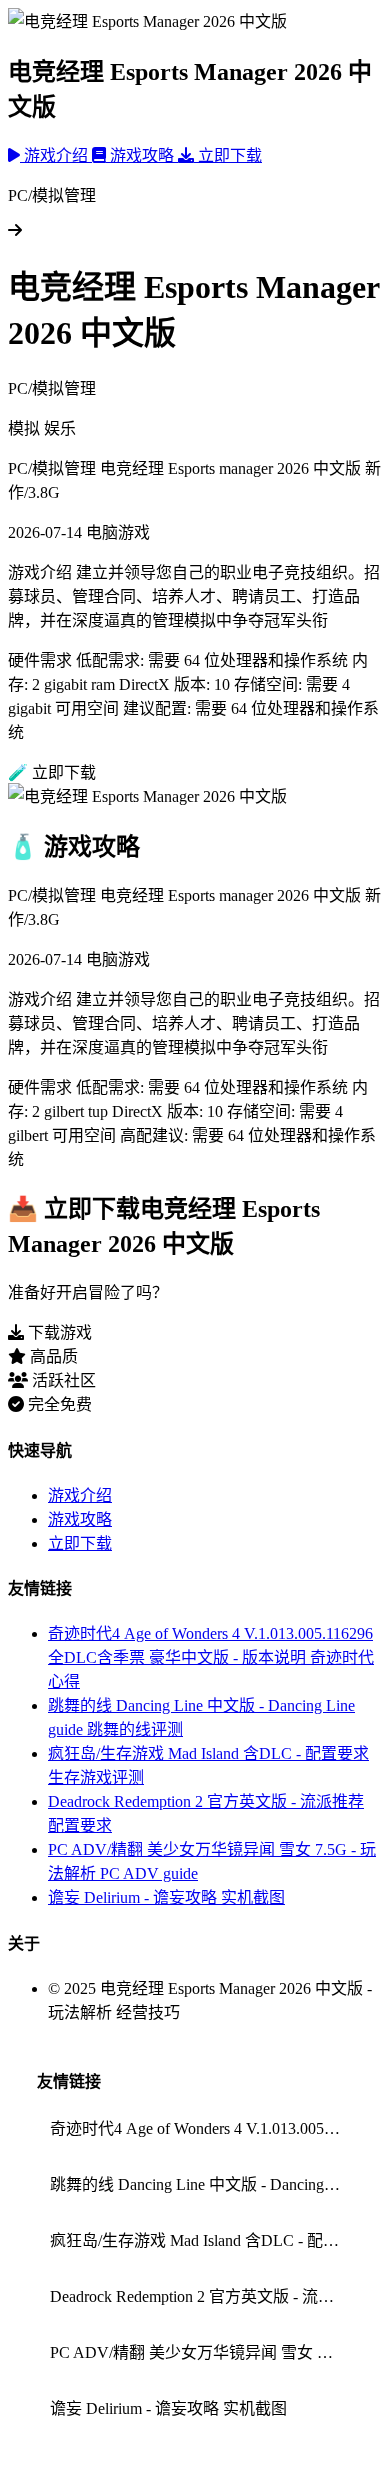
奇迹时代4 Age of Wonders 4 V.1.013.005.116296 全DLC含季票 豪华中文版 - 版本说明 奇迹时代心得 (211, 1657)
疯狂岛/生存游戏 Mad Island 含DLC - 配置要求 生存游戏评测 (201, 2240)
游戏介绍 (80, 1495)
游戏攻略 (80, 1519)
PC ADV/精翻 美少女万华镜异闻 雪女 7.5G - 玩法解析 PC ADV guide (201, 2352)
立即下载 (80, 1543)
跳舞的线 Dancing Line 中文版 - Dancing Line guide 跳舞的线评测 (201, 2184)
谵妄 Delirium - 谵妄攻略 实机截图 (166, 1897)
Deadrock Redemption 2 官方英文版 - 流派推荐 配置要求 (201, 2296)
